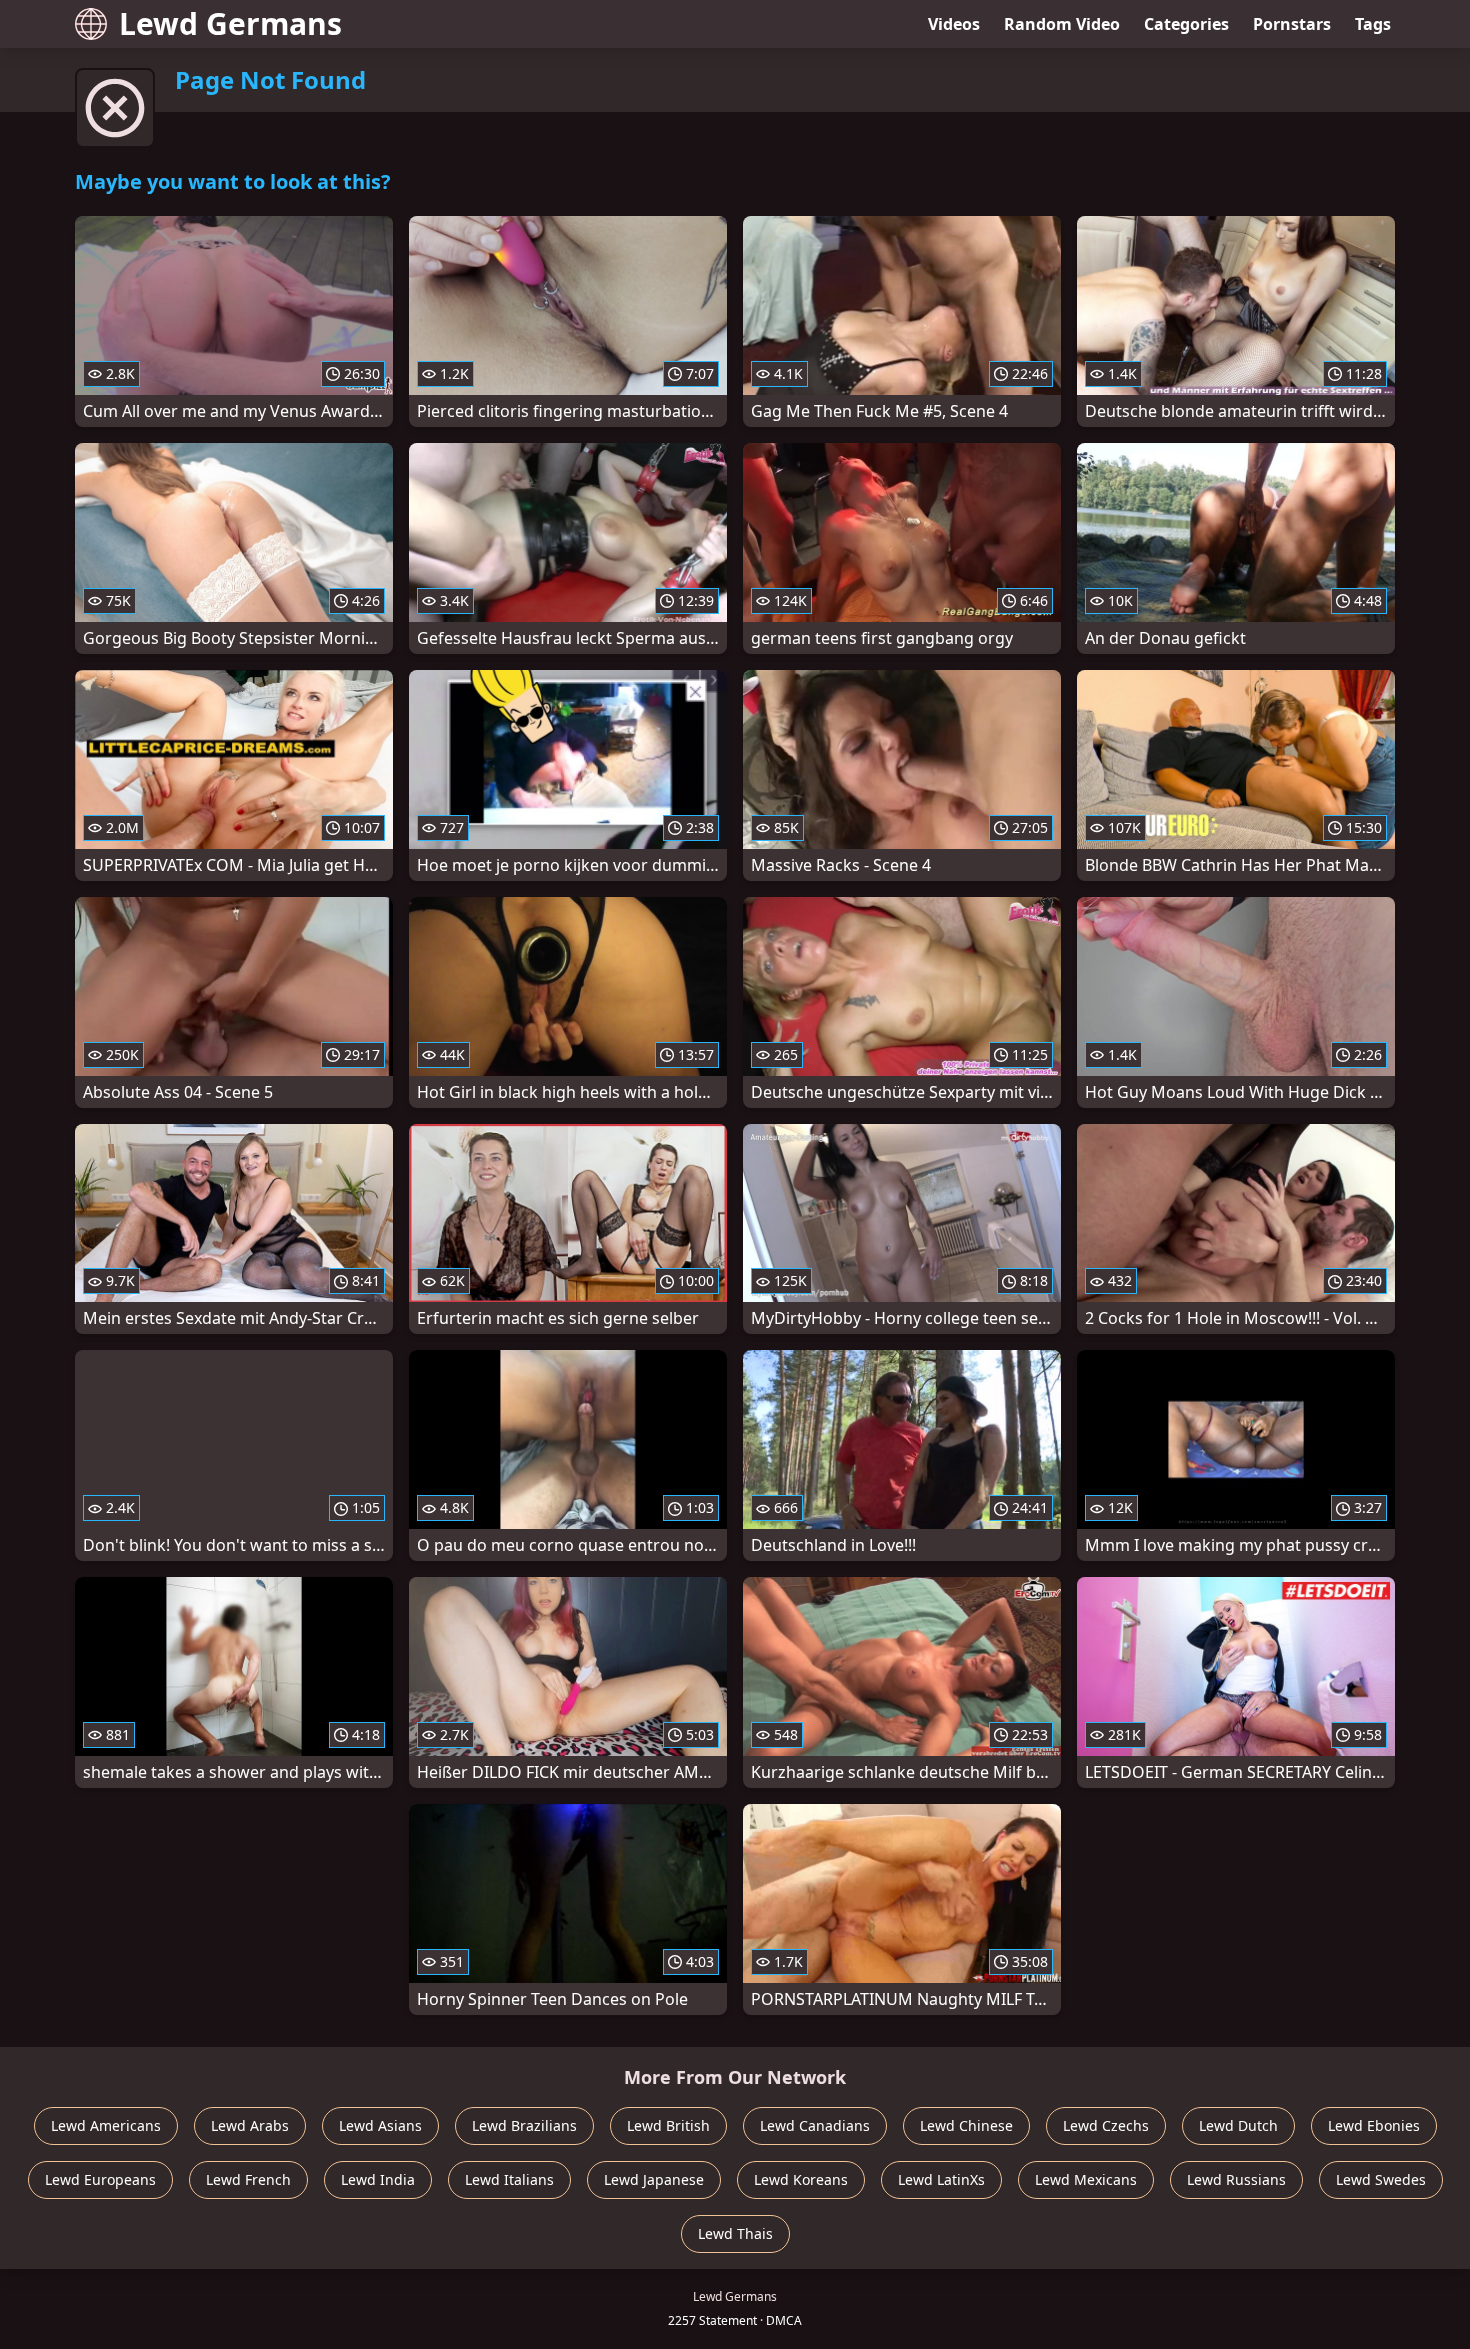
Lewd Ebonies (1374, 2125)
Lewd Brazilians (524, 2125)
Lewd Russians (1236, 2179)
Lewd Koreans (801, 2179)
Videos (954, 24)
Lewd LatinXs (941, 2179)
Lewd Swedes (1381, 2179)
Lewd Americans (106, 2125)
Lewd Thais (735, 2233)
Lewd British (668, 2125)
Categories (1186, 24)
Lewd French (248, 2179)
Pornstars (1292, 24)
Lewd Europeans (100, 2179)
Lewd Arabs (250, 2125)
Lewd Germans (230, 23)
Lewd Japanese (654, 2179)
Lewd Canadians (815, 2125)
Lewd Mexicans (1086, 2179)
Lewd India (378, 2179)
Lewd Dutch (1238, 2125)
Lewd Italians (509, 2179)
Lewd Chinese (966, 2125)
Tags (1373, 24)
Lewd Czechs (1106, 2125)
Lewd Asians (380, 2125)
